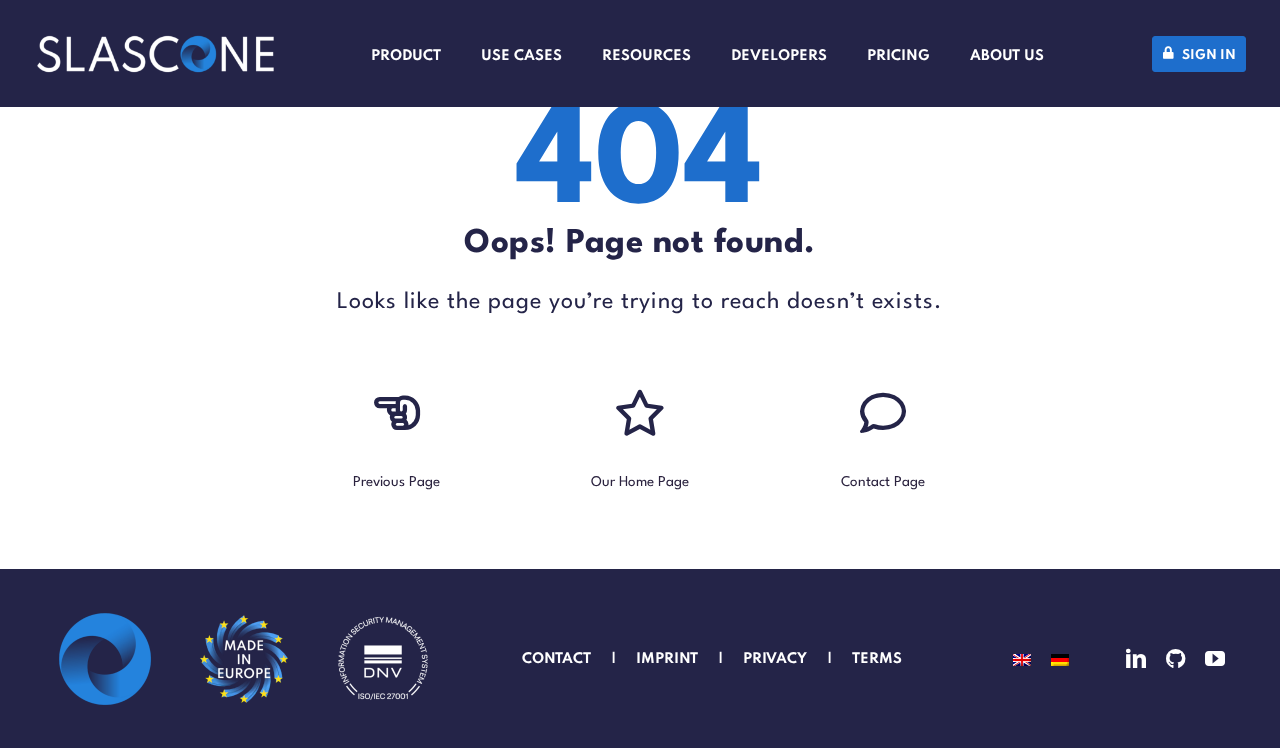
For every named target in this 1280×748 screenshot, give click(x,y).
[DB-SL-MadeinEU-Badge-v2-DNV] (383, 619)
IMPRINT (667, 659)
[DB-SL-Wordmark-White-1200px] (155, 45)
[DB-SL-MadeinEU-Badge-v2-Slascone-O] (105, 619)
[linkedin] (1136, 659)
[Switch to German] (1060, 659)
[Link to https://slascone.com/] (640, 413)
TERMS (879, 659)
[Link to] (397, 413)
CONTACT (556, 659)
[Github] (1175, 659)
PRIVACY (775, 659)
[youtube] (1215, 659)
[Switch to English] (1022, 659)
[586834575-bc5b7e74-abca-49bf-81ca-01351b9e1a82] (244, 619)
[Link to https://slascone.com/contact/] (883, 413)
